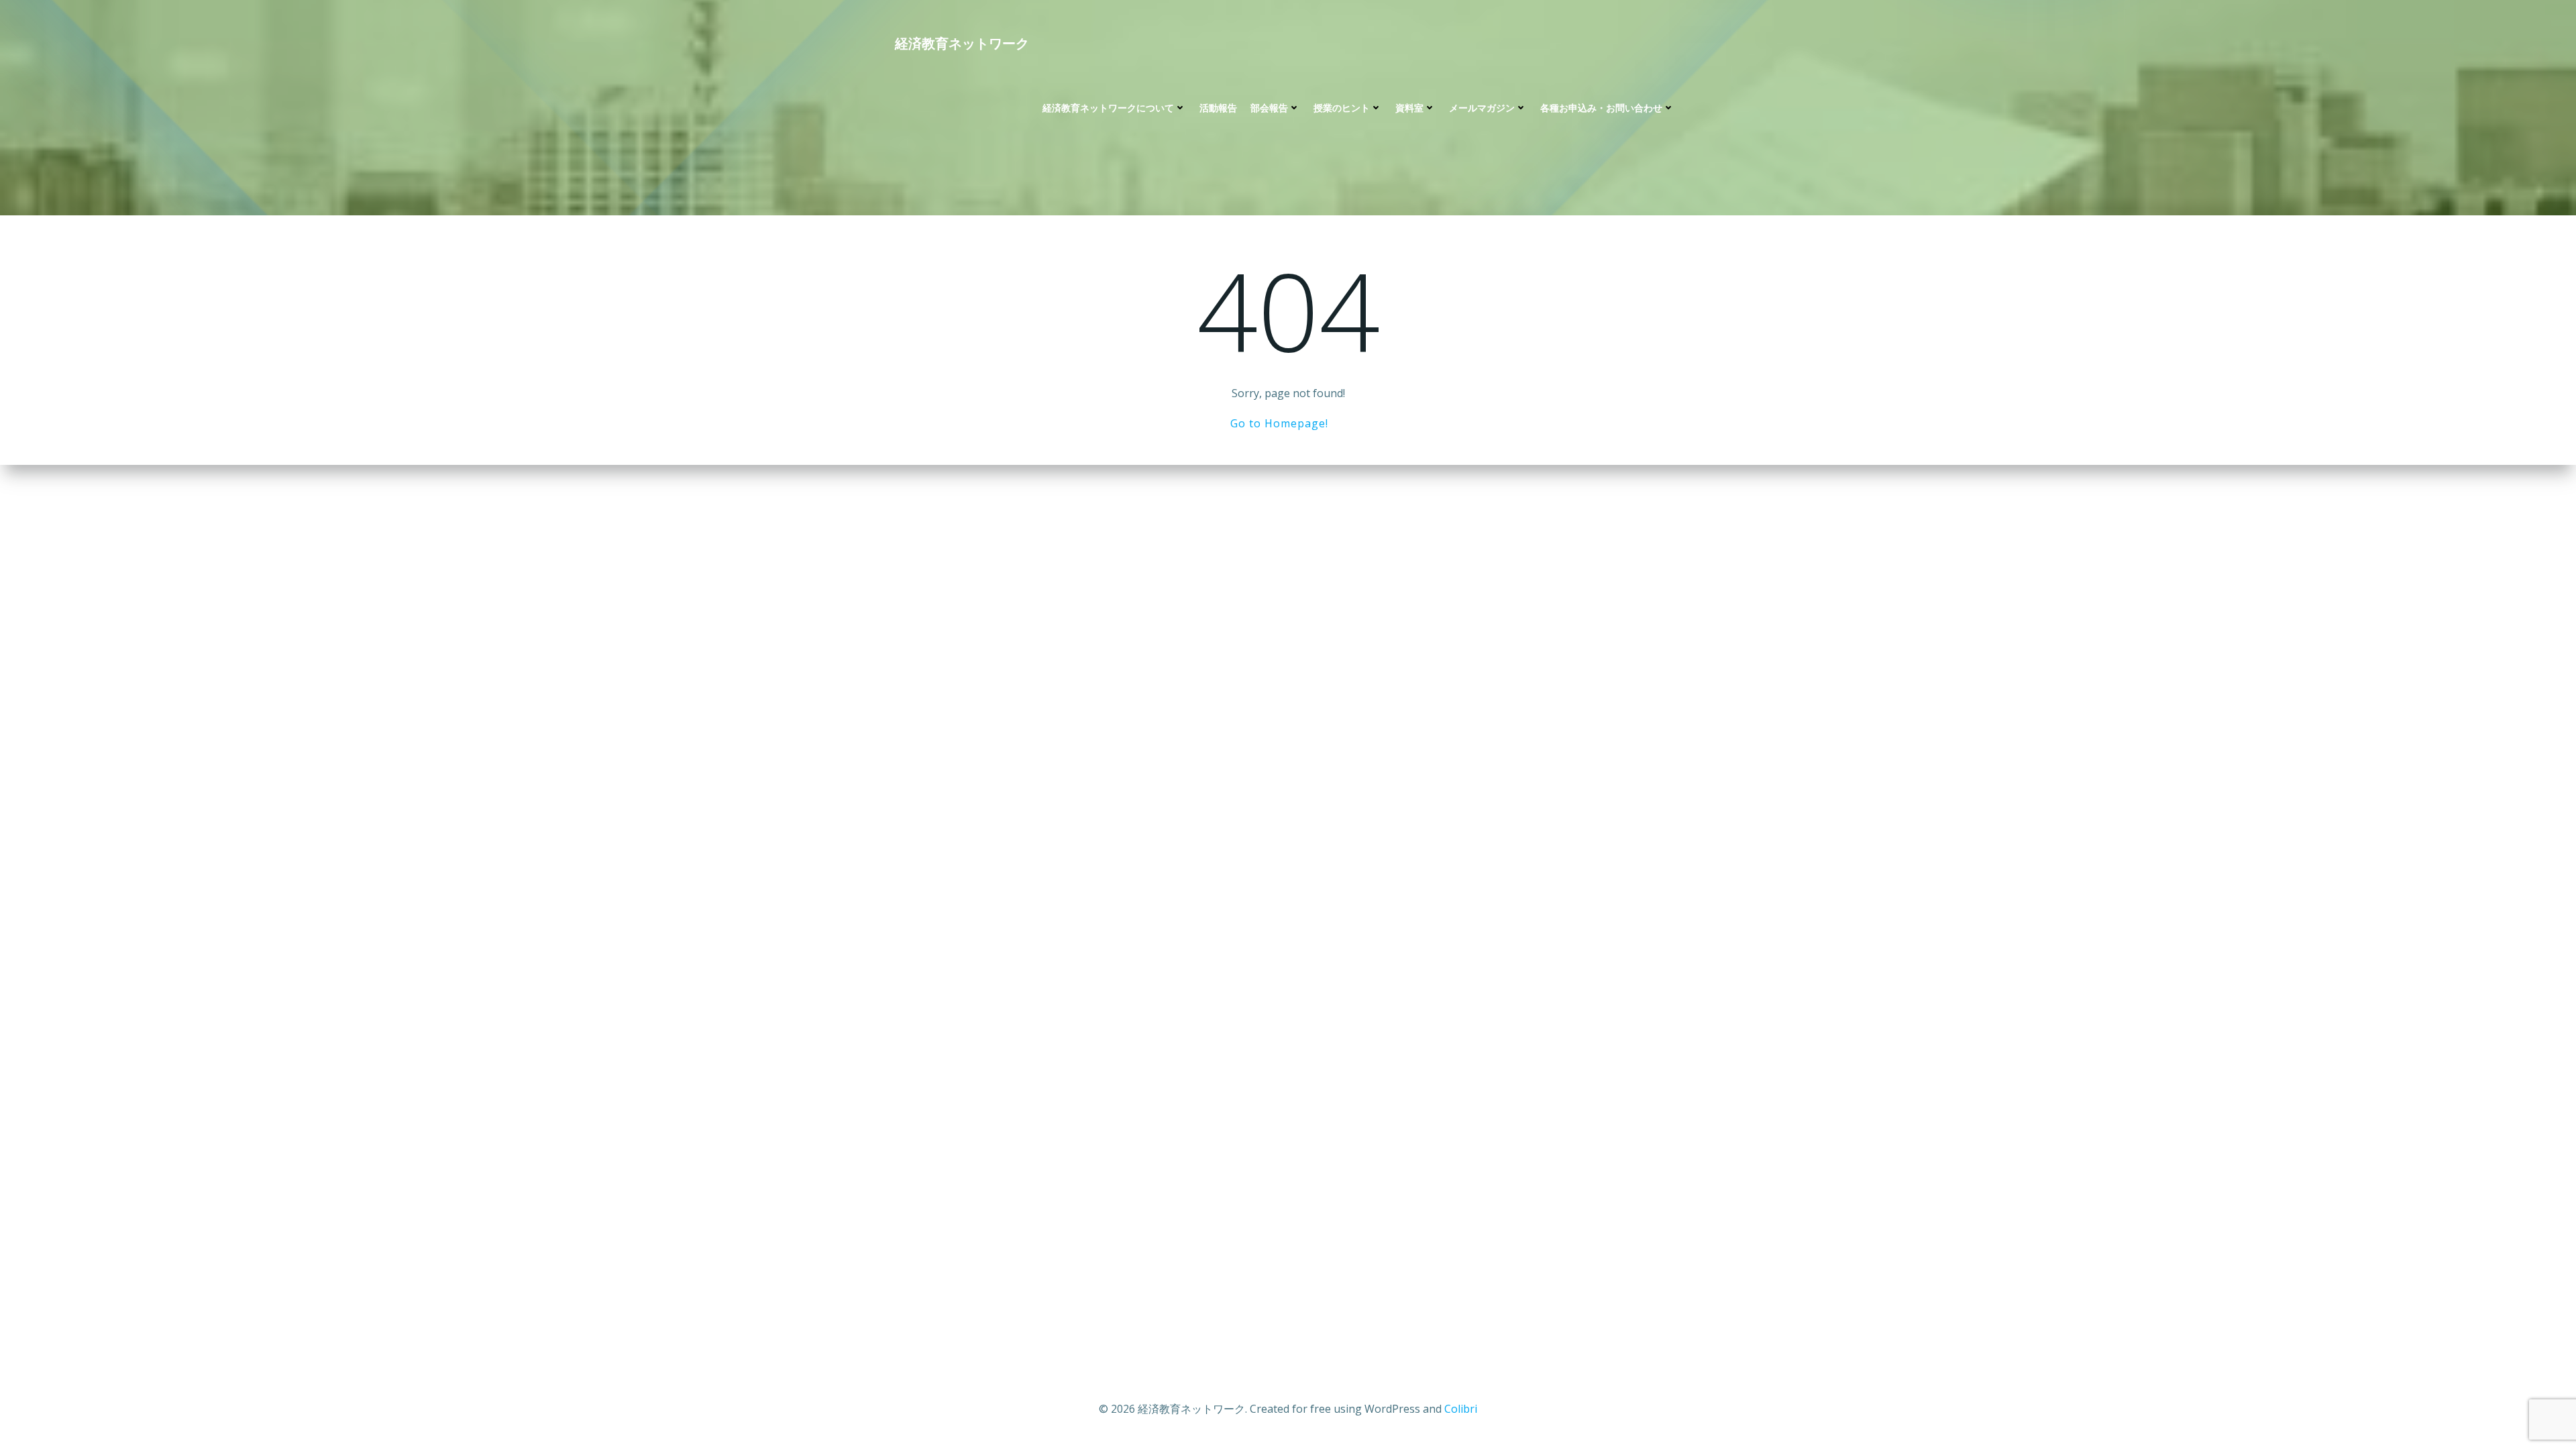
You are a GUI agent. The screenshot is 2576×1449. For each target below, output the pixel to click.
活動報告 (1218, 108)
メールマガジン (1482, 108)
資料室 (1409, 108)
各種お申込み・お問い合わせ (1601, 108)
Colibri (1461, 1409)
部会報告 (1269, 108)
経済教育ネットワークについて (1108, 108)
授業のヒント (1342, 108)
